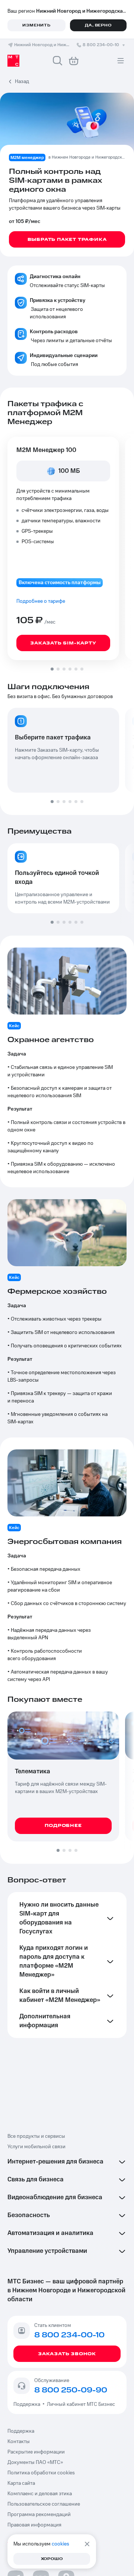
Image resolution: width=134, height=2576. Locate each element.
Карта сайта (21, 2483)
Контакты (19, 2442)
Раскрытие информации (36, 2452)
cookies (60, 2544)
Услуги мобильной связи (36, 2147)
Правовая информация (34, 2525)
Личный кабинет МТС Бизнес (81, 2404)
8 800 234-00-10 (101, 45)
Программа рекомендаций (39, 2515)
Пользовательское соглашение (44, 2504)
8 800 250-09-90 (71, 2390)
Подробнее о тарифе (41, 601)
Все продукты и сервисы (36, 2136)
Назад (22, 82)
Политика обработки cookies (41, 2473)
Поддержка (28, 2404)
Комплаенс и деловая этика (40, 2494)
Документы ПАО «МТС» (35, 2462)
